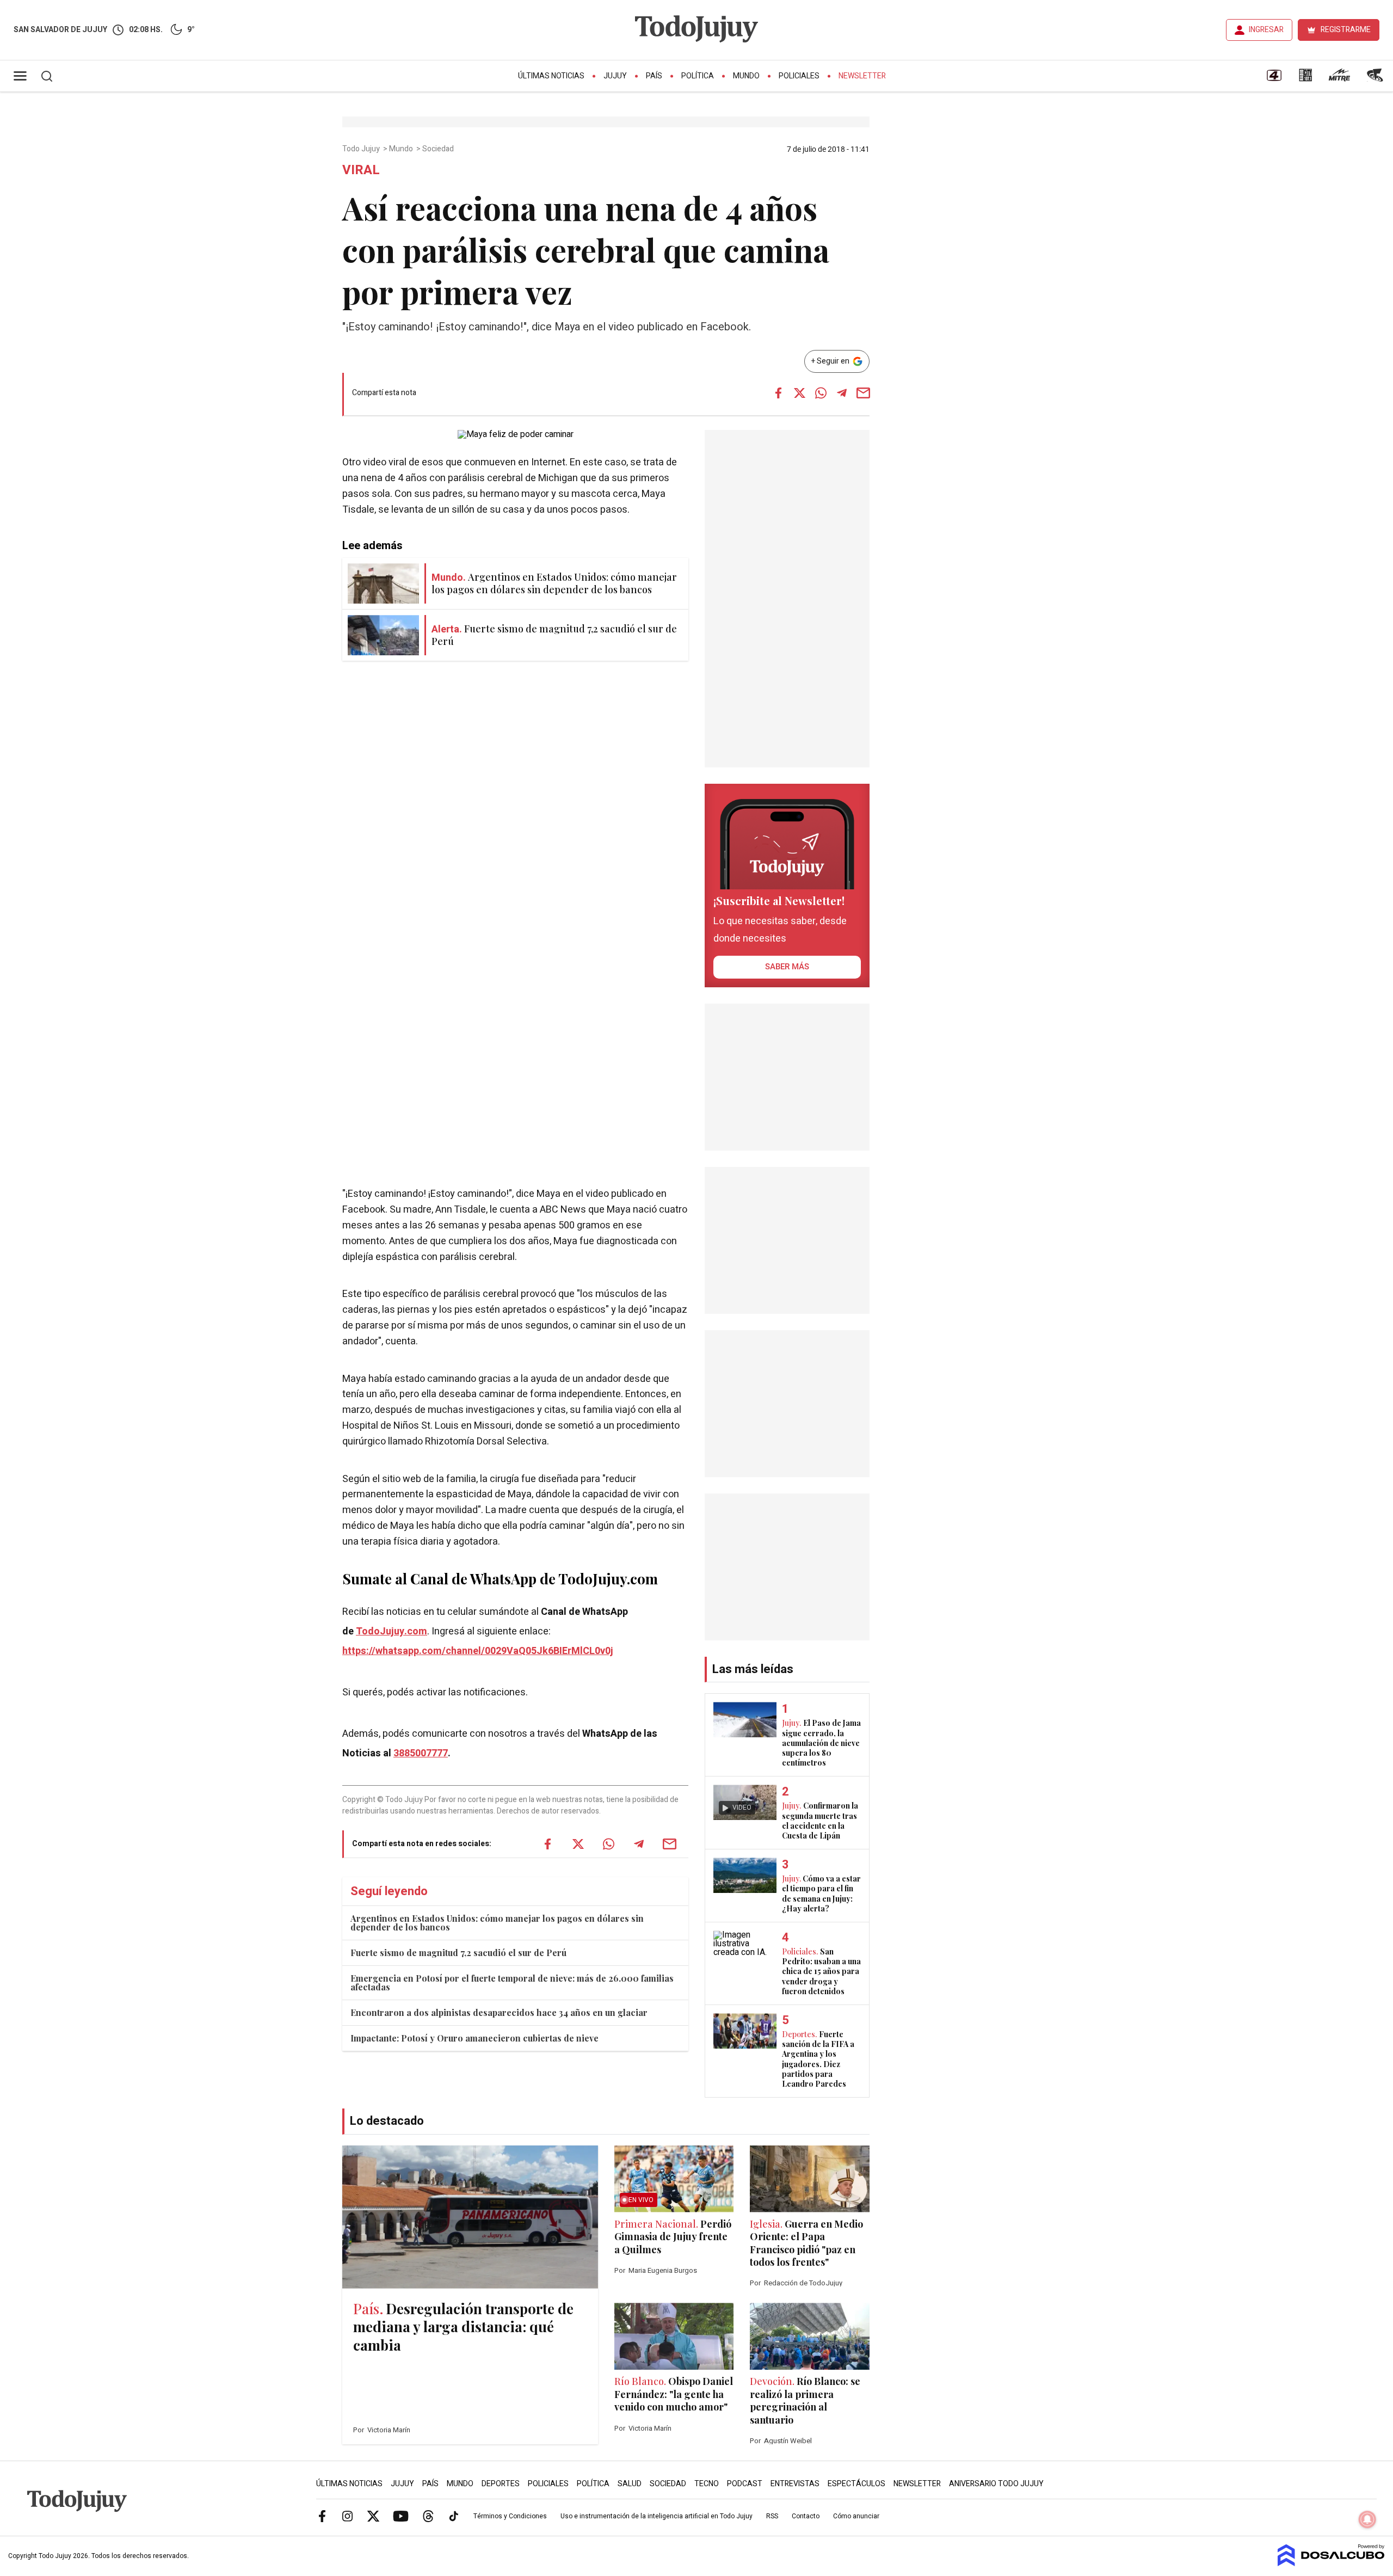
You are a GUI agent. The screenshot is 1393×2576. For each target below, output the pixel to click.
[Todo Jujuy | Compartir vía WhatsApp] (821, 393)
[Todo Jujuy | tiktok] (454, 2516)
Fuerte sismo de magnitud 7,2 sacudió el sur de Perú (458, 1953)
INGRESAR (1266, 30)
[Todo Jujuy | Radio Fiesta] (1376, 79)
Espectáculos (856, 2484)
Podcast (745, 2484)
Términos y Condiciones (510, 2516)
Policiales (799, 76)
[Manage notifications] (1367, 2519)
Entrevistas (795, 2484)
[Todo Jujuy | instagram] (348, 2516)
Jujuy (615, 76)
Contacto (806, 2516)
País (654, 76)
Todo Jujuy (362, 149)
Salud (630, 2484)
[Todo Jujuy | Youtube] (401, 2516)
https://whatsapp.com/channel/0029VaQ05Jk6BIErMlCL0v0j (478, 1651)
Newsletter (862, 76)
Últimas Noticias (551, 76)
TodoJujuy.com (392, 1631)
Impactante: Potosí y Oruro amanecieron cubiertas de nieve (474, 2038)
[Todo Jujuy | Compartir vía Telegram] (842, 393)
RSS (772, 2516)
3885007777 (421, 1753)
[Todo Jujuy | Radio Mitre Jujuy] (1339, 79)
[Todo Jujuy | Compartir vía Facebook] (778, 393)
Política (698, 76)
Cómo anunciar (856, 2516)
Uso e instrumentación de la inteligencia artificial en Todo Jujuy (657, 2516)
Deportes (501, 2484)
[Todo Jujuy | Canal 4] (1274, 79)
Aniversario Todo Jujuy (996, 2484)
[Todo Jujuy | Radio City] (1305, 79)
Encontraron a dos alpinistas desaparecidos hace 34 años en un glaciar (499, 2012)
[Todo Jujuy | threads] (428, 2516)
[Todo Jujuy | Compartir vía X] (799, 393)
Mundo (746, 76)
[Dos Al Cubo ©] (1331, 2563)
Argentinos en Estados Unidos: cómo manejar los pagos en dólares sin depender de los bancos (497, 1923)
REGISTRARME (1346, 30)
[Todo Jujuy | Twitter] (373, 2516)
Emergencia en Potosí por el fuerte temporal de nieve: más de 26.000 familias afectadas (512, 1982)
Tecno (707, 2484)
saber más (787, 967)
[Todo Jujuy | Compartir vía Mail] (863, 393)
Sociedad (439, 149)
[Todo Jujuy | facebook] (322, 2516)
